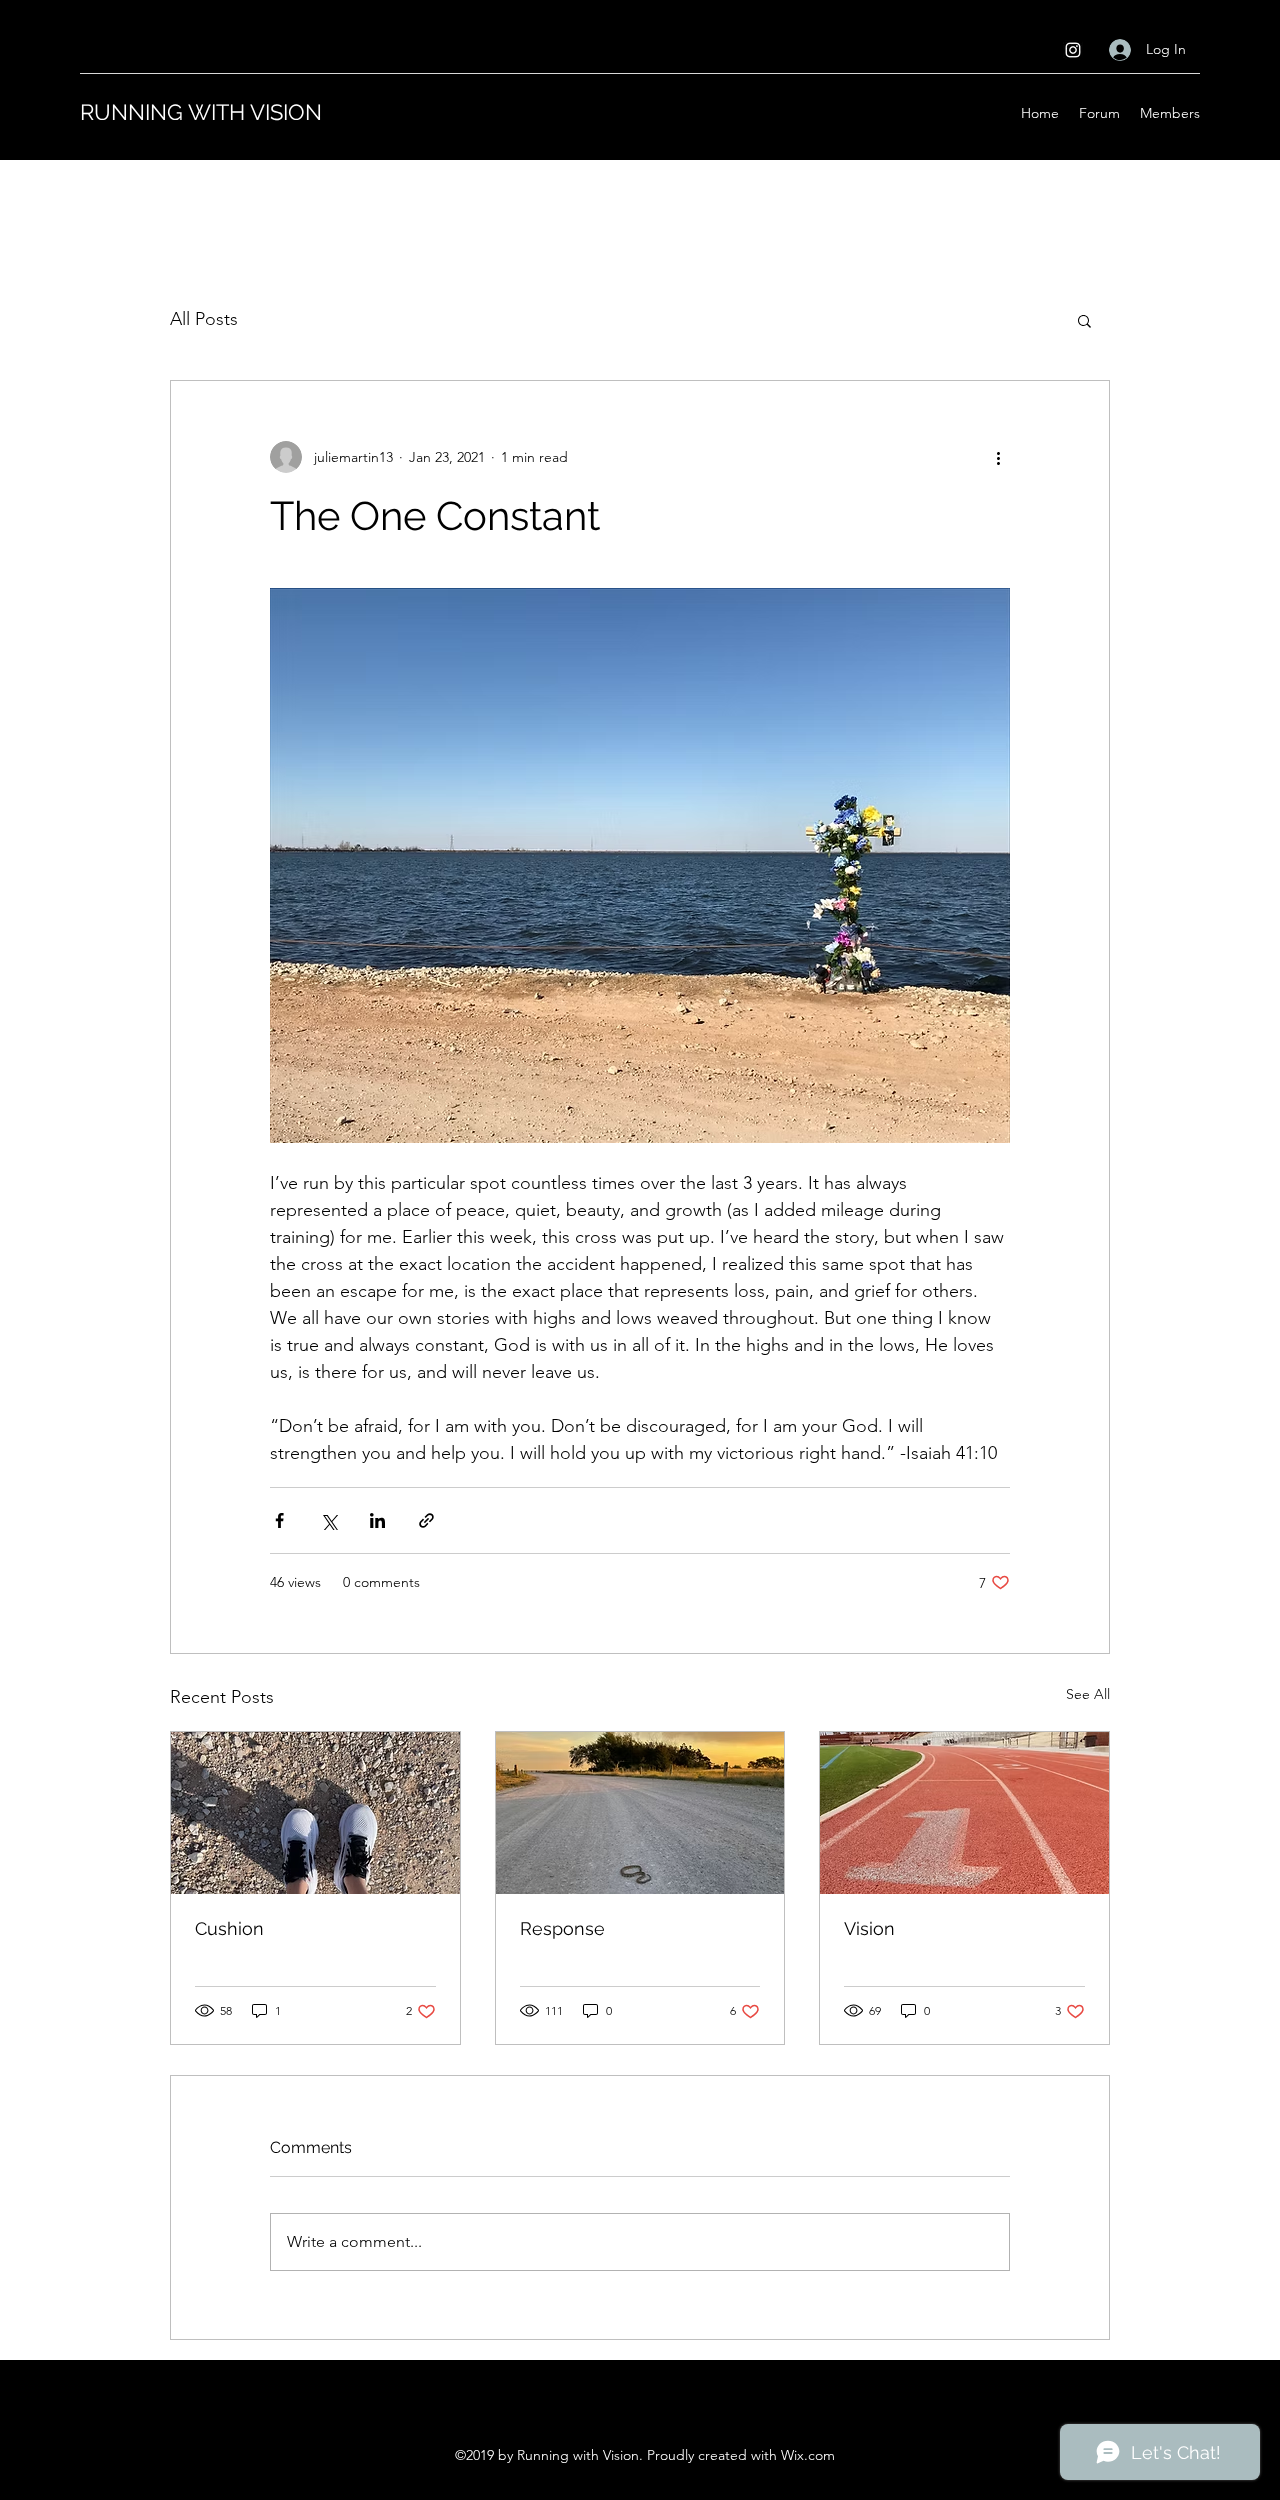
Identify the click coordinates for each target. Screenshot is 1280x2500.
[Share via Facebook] (279, 1520)
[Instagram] (1073, 50)
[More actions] (998, 457)
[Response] (640, 1813)
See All (1088, 1694)
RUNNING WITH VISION (201, 112)
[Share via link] (426, 1520)
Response (562, 1928)
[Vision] (964, 1813)
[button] (1084, 320)
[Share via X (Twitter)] (328, 1520)
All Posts (204, 319)
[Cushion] (315, 1813)
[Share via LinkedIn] (377, 1520)
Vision (869, 1928)
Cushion (229, 1928)
